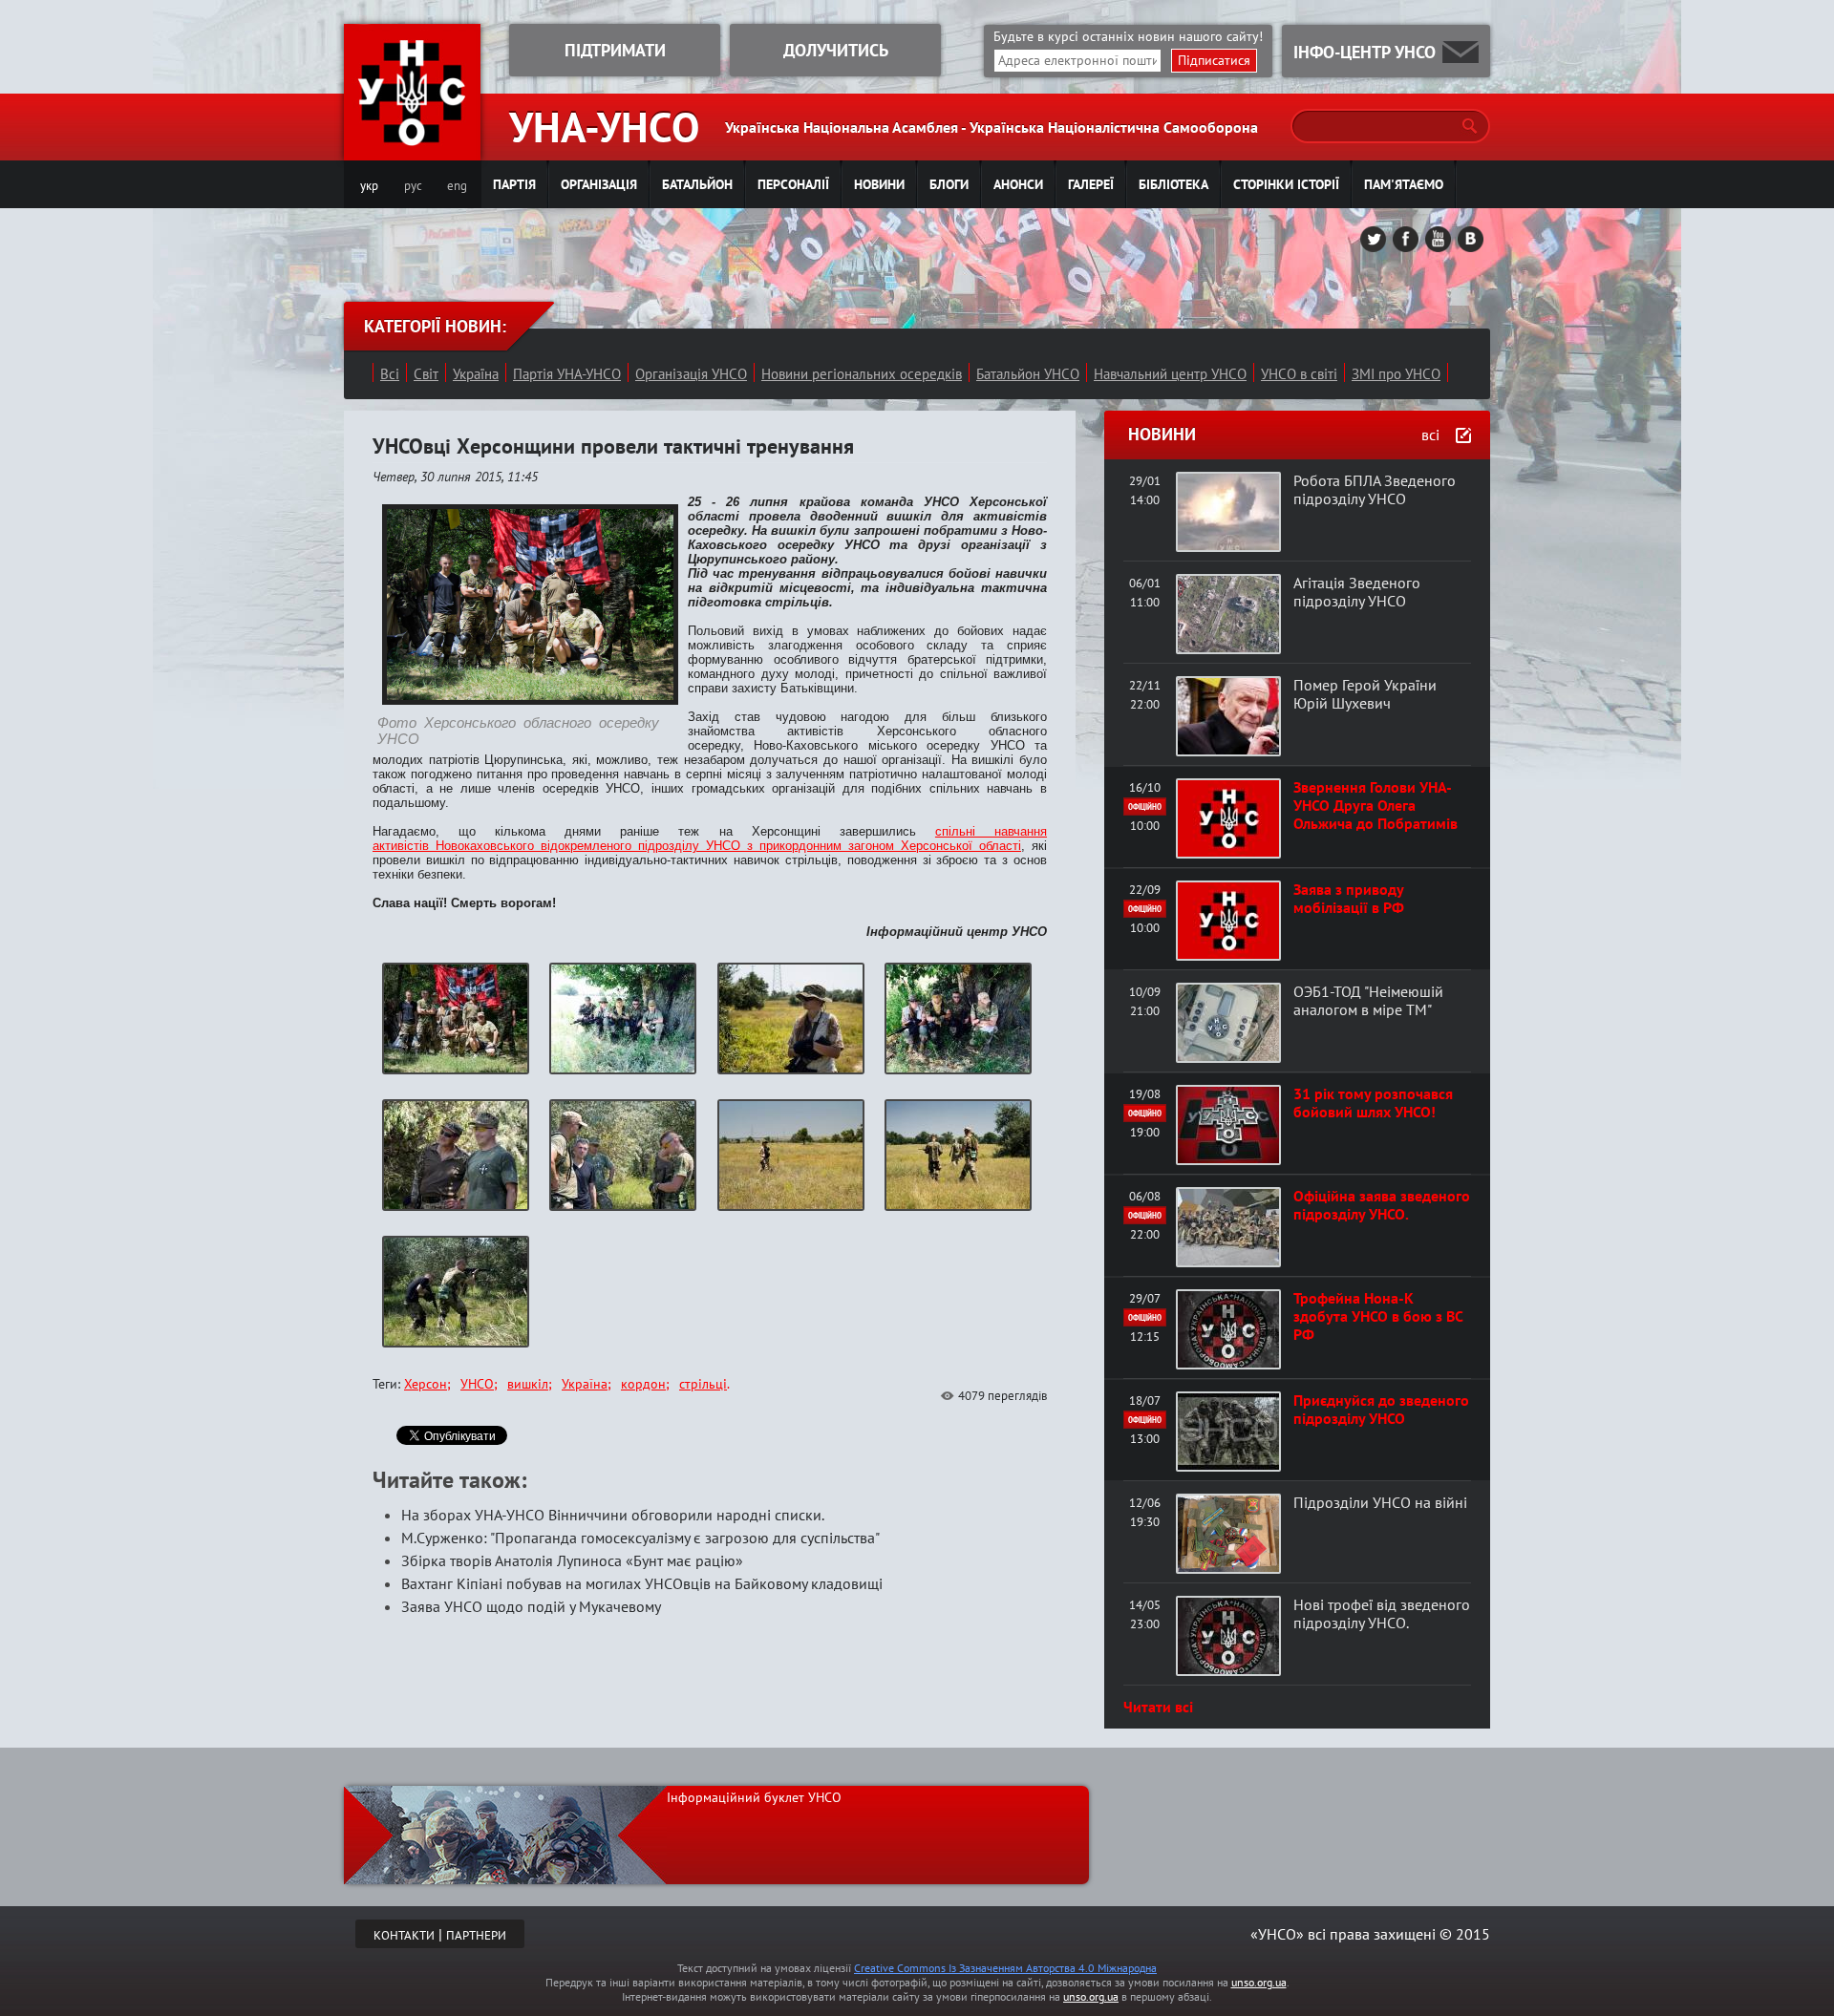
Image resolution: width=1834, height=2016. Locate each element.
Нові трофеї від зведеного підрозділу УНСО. (1382, 1613)
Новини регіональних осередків (862, 374)
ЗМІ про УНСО (1396, 374)
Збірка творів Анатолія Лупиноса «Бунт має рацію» (572, 1560)
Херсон (426, 1384)
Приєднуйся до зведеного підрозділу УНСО (1381, 1409)
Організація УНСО (691, 374)
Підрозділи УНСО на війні (1380, 1502)
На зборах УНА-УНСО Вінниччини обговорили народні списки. (613, 1515)
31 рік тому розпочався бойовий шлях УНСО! (1373, 1103)
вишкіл (528, 1384)
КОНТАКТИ (404, 1935)
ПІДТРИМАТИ (615, 50)
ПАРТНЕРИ (476, 1935)
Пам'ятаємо (1404, 184)
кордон (643, 1384)
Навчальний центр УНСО (1170, 374)
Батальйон (697, 184)
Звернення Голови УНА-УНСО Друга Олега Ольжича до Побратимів (1375, 805)
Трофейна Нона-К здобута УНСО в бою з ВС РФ (1378, 1316)
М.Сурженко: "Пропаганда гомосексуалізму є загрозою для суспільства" (640, 1538)
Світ (426, 374)
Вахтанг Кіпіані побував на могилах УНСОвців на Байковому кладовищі (642, 1583)
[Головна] (412, 149)
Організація (599, 184)
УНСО (477, 1384)
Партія (514, 184)
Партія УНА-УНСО (567, 374)
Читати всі (1158, 1707)
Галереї (1091, 184)
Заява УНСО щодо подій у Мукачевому (531, 1606)
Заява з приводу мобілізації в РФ (1349, 898)
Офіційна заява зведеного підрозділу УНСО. (1382, 1205)
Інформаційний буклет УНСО (754, 1797)
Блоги (949, 184)
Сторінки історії (1286, 184)
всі (1430, 435)
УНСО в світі (1299, 374)
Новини (879, 184)
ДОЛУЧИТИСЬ (836, 50)
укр (369, 186)
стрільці (703, 1384)
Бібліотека (1173, 184)
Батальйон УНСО (1028, 374)
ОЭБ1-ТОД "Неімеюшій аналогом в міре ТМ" (1368, 1000)
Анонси (1018, 184)
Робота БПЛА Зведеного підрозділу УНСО (1375, 489)
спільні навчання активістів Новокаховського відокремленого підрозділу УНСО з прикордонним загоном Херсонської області (710, 838)
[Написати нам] (1461, 52)
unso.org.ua (1259, 1982)
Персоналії (793, 184)
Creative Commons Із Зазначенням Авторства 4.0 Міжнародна (1005, 1968)
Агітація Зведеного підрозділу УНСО (1357, 592)
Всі (390, 374)
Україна (476, 374)
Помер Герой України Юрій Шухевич (1365, 694)
